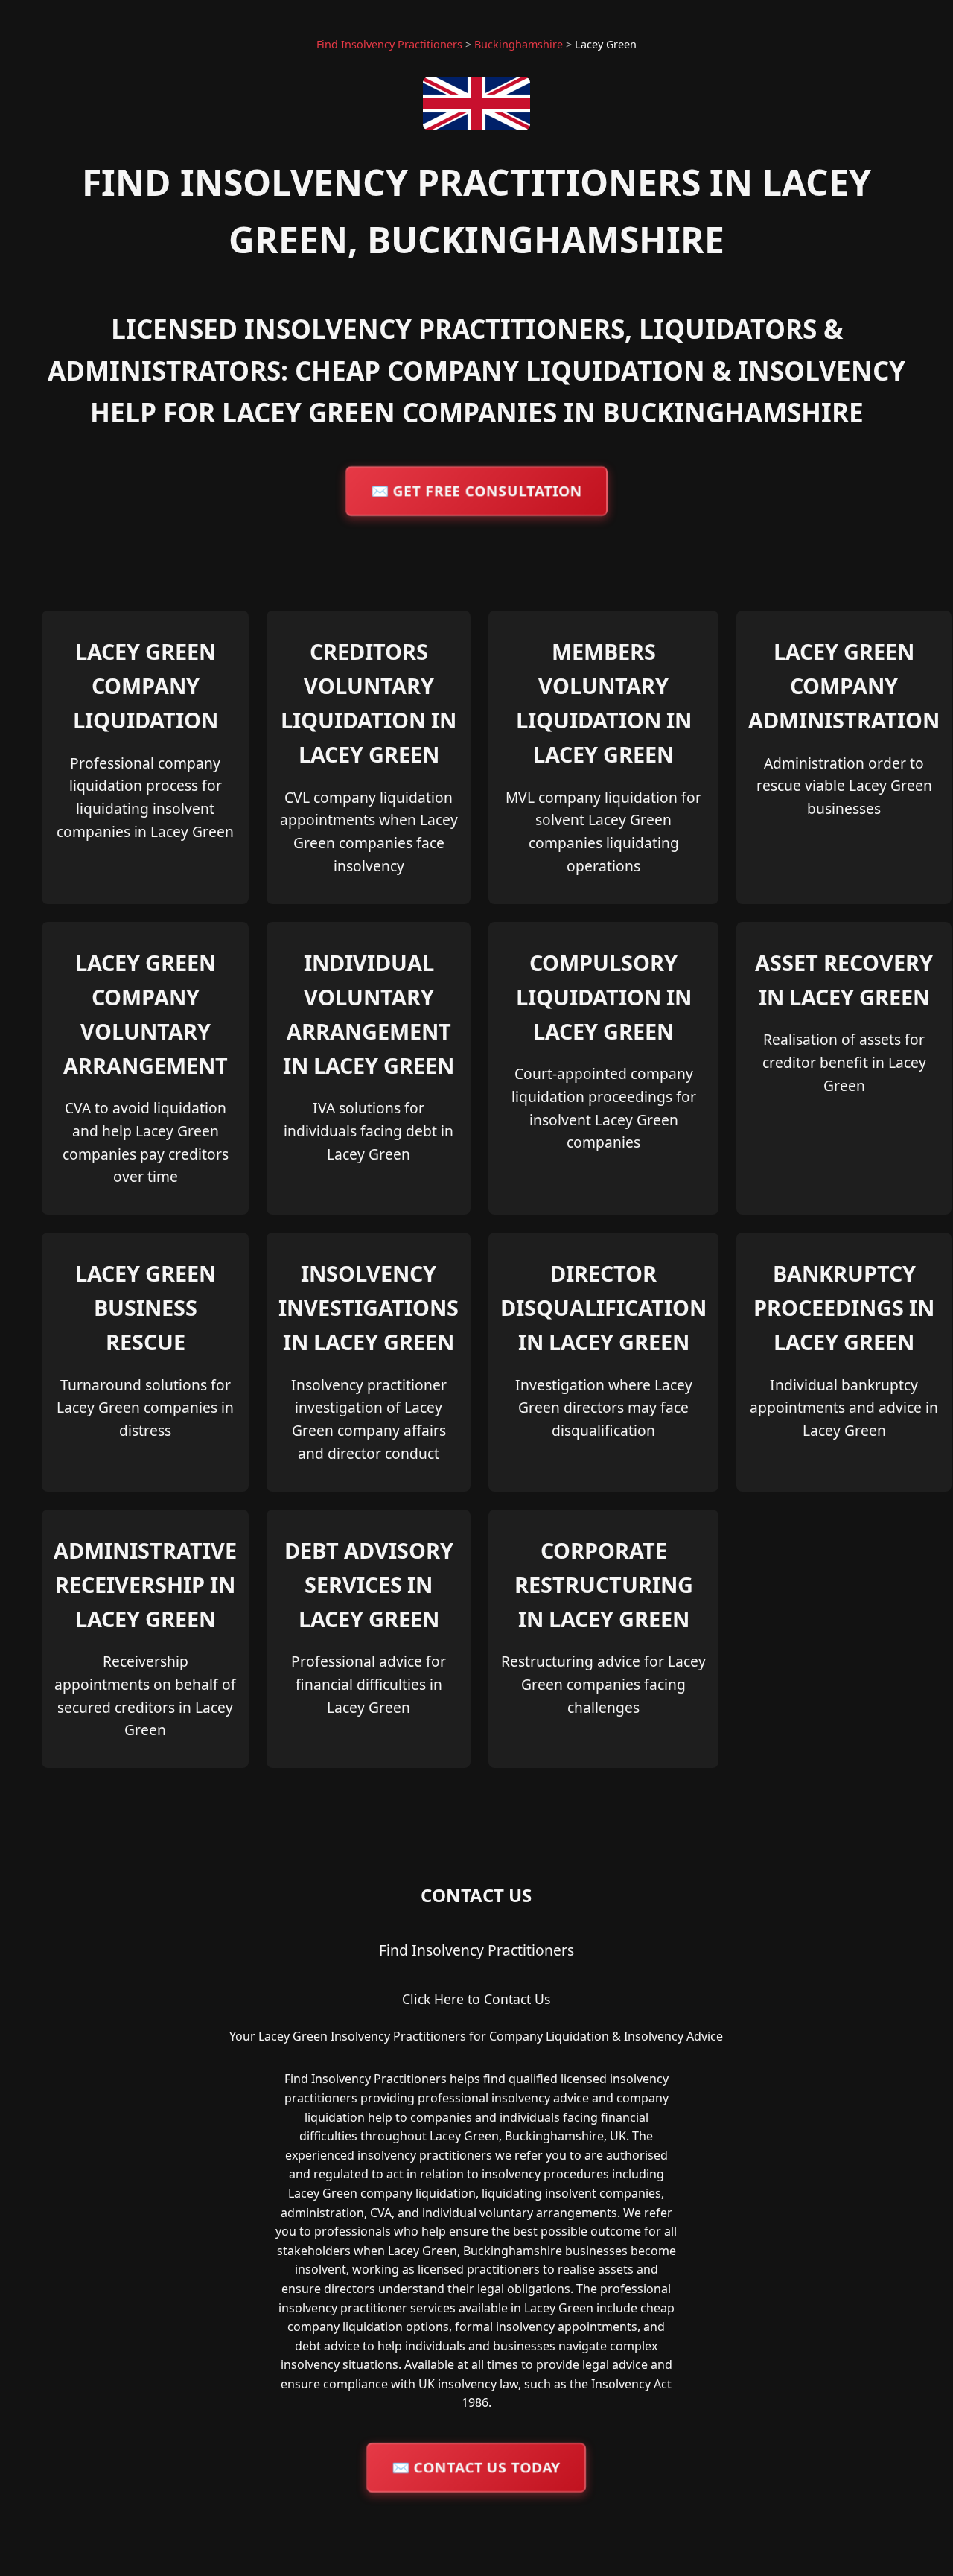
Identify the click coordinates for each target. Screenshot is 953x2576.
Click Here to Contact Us (476, 1999)
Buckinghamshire (519, 44)
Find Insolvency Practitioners (389, 44)
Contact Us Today (476, 2467)
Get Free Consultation (476, 490)
